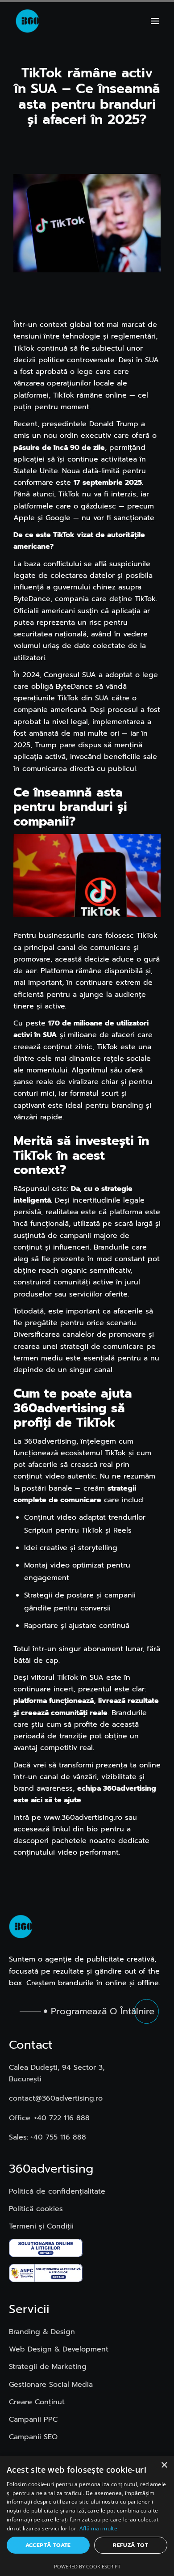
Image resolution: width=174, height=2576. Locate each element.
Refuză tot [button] (130, 2545)
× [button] (164, 2465)
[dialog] (87, 2516)
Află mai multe (98, 2528)
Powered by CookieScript (87, 2566)
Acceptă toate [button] (48, 2545)
